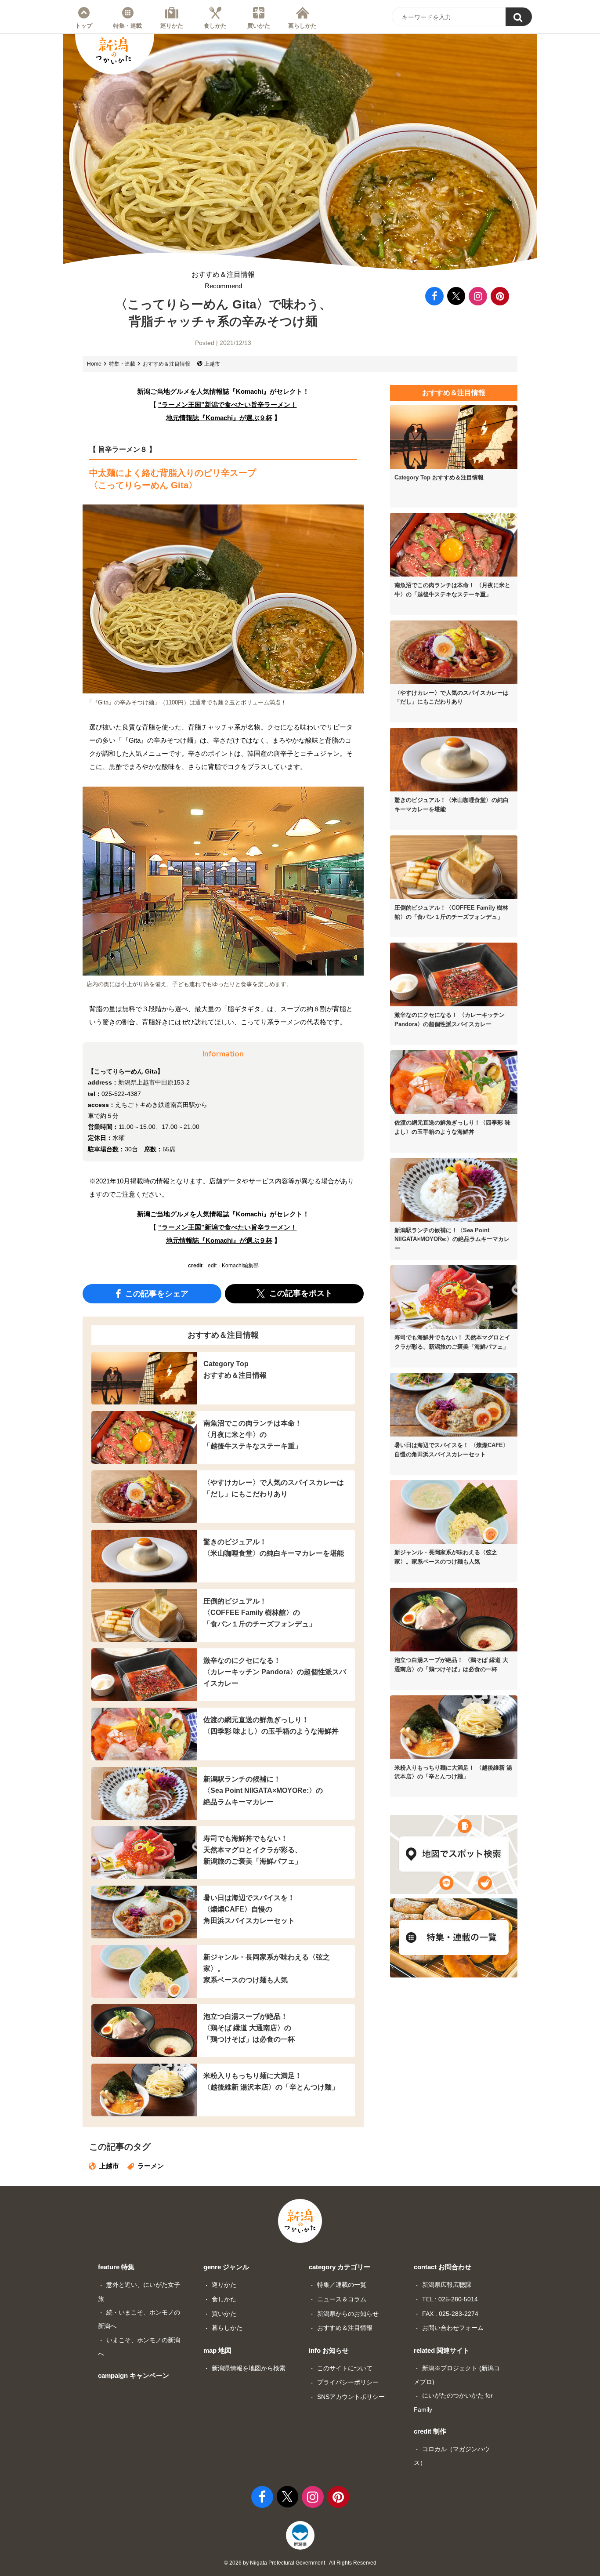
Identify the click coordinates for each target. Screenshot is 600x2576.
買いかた (259, 25)
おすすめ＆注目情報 (223, 280)
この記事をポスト (300, 1293)
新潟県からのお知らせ (348, 2314)
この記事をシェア (156, 1293)
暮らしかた (302, 25)
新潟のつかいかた (113, 51)
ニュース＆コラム (342, 2299)
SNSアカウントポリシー (351, 2397)
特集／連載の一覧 (342, 2285)
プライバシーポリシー (348, 2382)
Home (94, 364)
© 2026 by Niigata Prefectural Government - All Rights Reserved (300, 2563)
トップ (84, 25)
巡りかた (172, 25)
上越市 (212, 364)
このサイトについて (345, 2368)
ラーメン (151, 2166)
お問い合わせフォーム (453, 2328)
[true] (519, 17)
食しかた (215, 25)
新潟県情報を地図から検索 (249, 2368)
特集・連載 (128, 25)
